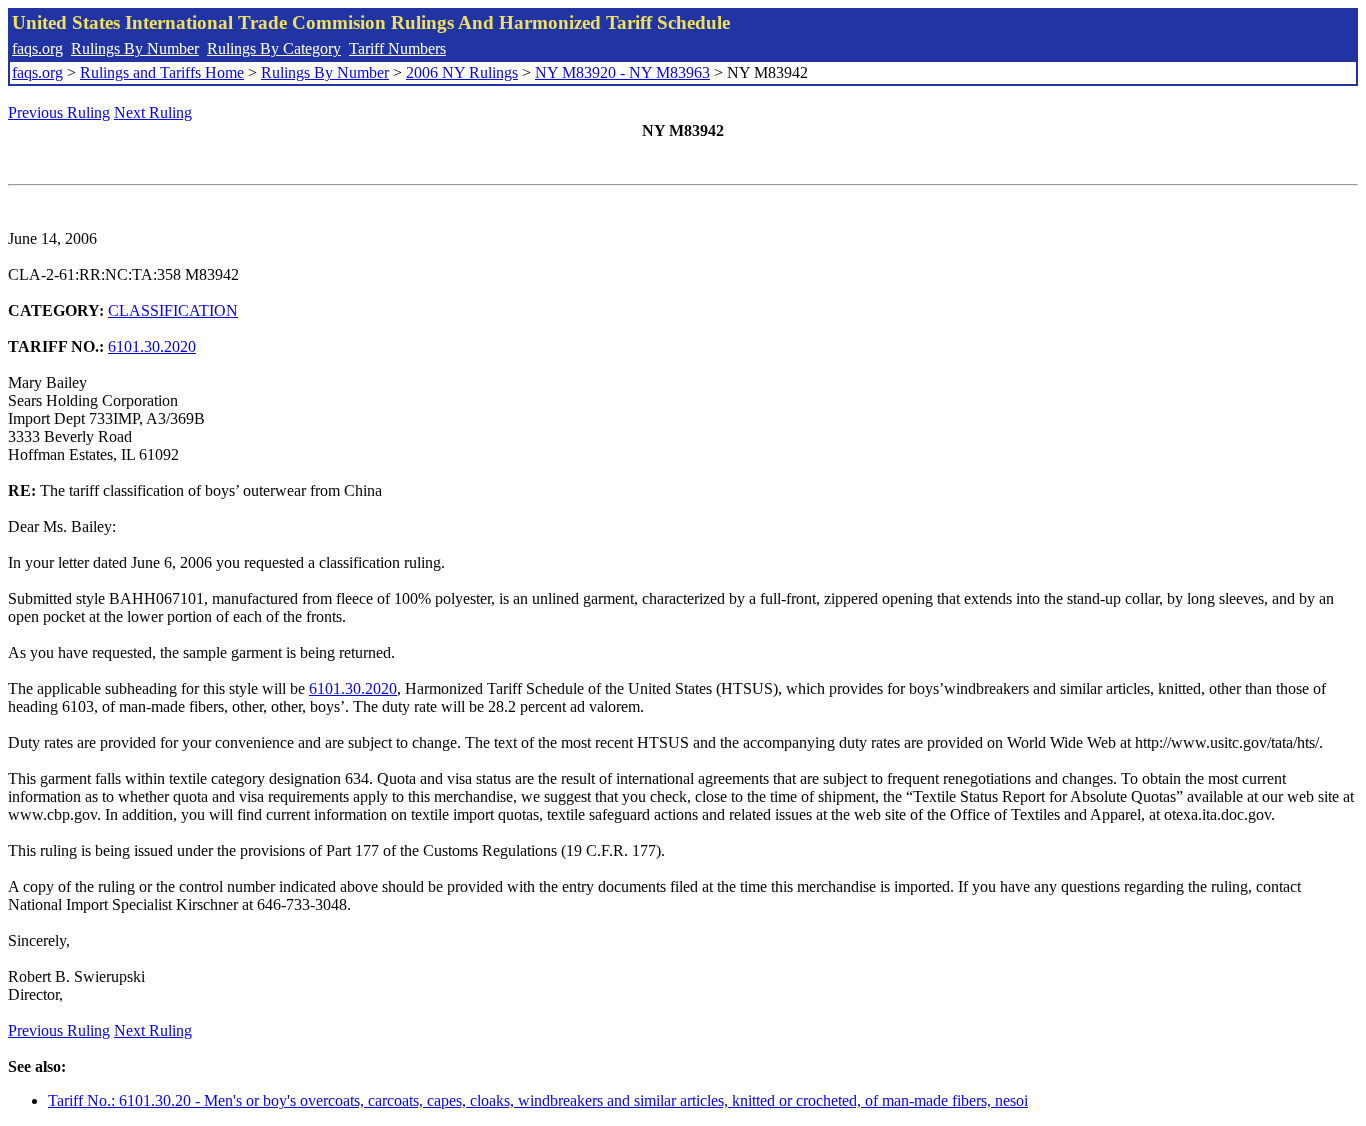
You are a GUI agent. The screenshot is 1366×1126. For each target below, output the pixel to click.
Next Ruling (153, 112)
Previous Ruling (59, 112)
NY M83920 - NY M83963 (622, 72)
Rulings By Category (274, 48)
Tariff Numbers (397, 48)
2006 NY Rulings (462, 72)
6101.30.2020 (152, 346)
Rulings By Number (135, 48)
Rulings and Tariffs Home (162, 72)
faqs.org (37, 48)
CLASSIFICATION (173, 310)
